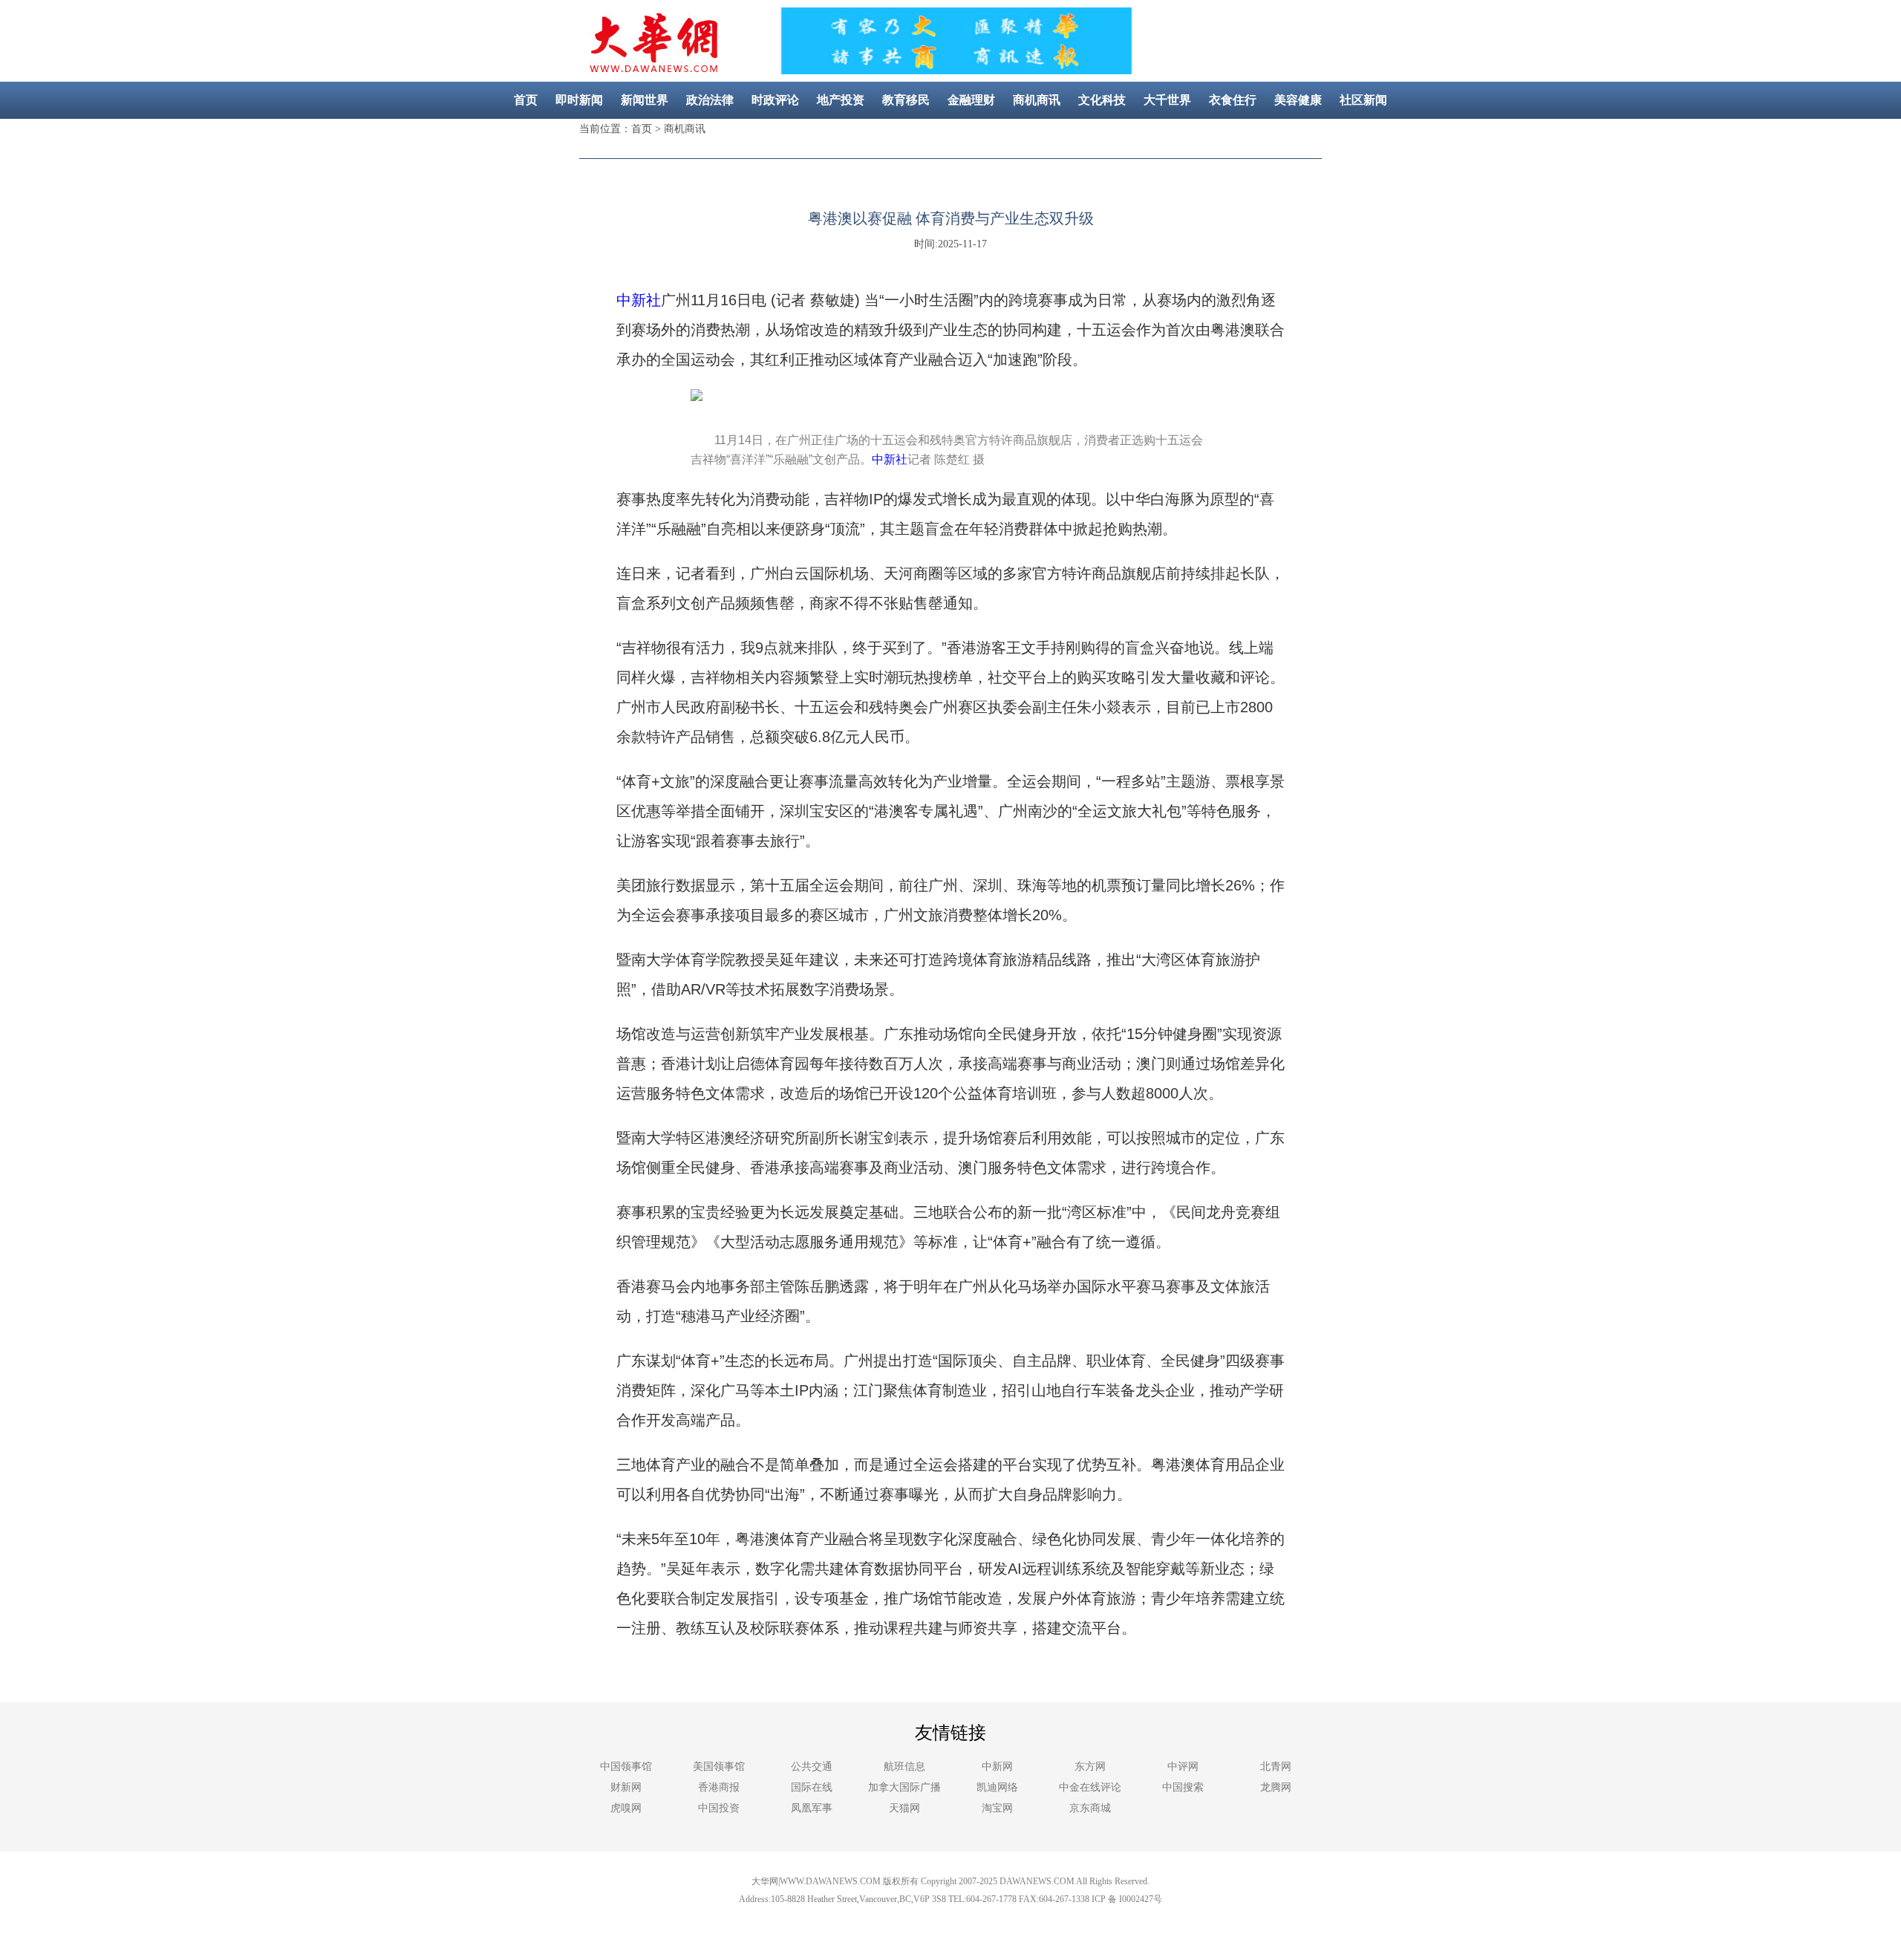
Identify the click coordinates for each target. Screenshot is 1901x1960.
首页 (526, 100)
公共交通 (812, 1767)
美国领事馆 (719, 1767)
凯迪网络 (997, 1787)
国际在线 (812, 1787)
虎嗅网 (626, 1808)
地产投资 (841, 100)
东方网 (1090, 1767)
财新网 (626, 1787)
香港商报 (719, 1787)
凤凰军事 (812, 1808)
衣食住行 (1233, 100)
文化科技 (1102, 100)
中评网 (1183, 1767)
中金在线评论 (1090, 1787)
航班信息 (904, 1767)
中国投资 (719, 1808)
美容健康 (1298, 100)
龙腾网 (1276, 1787)
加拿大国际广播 (904, 1787)
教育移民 (906, 100)
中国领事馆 (626, 1767)
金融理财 (971, 100)
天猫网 (904, 1808)
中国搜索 (1183, 1787)
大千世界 (1167, 100)
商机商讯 (1037, 100)
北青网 (1276, 1767)
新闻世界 (645, 100)
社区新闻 (1363, 100)
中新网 (997, 1767)
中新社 (639, 300)
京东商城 (1090, 1808)
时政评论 (775, 100)
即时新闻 (579, 100)
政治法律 (710, 100)
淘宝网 (997, 1808)
